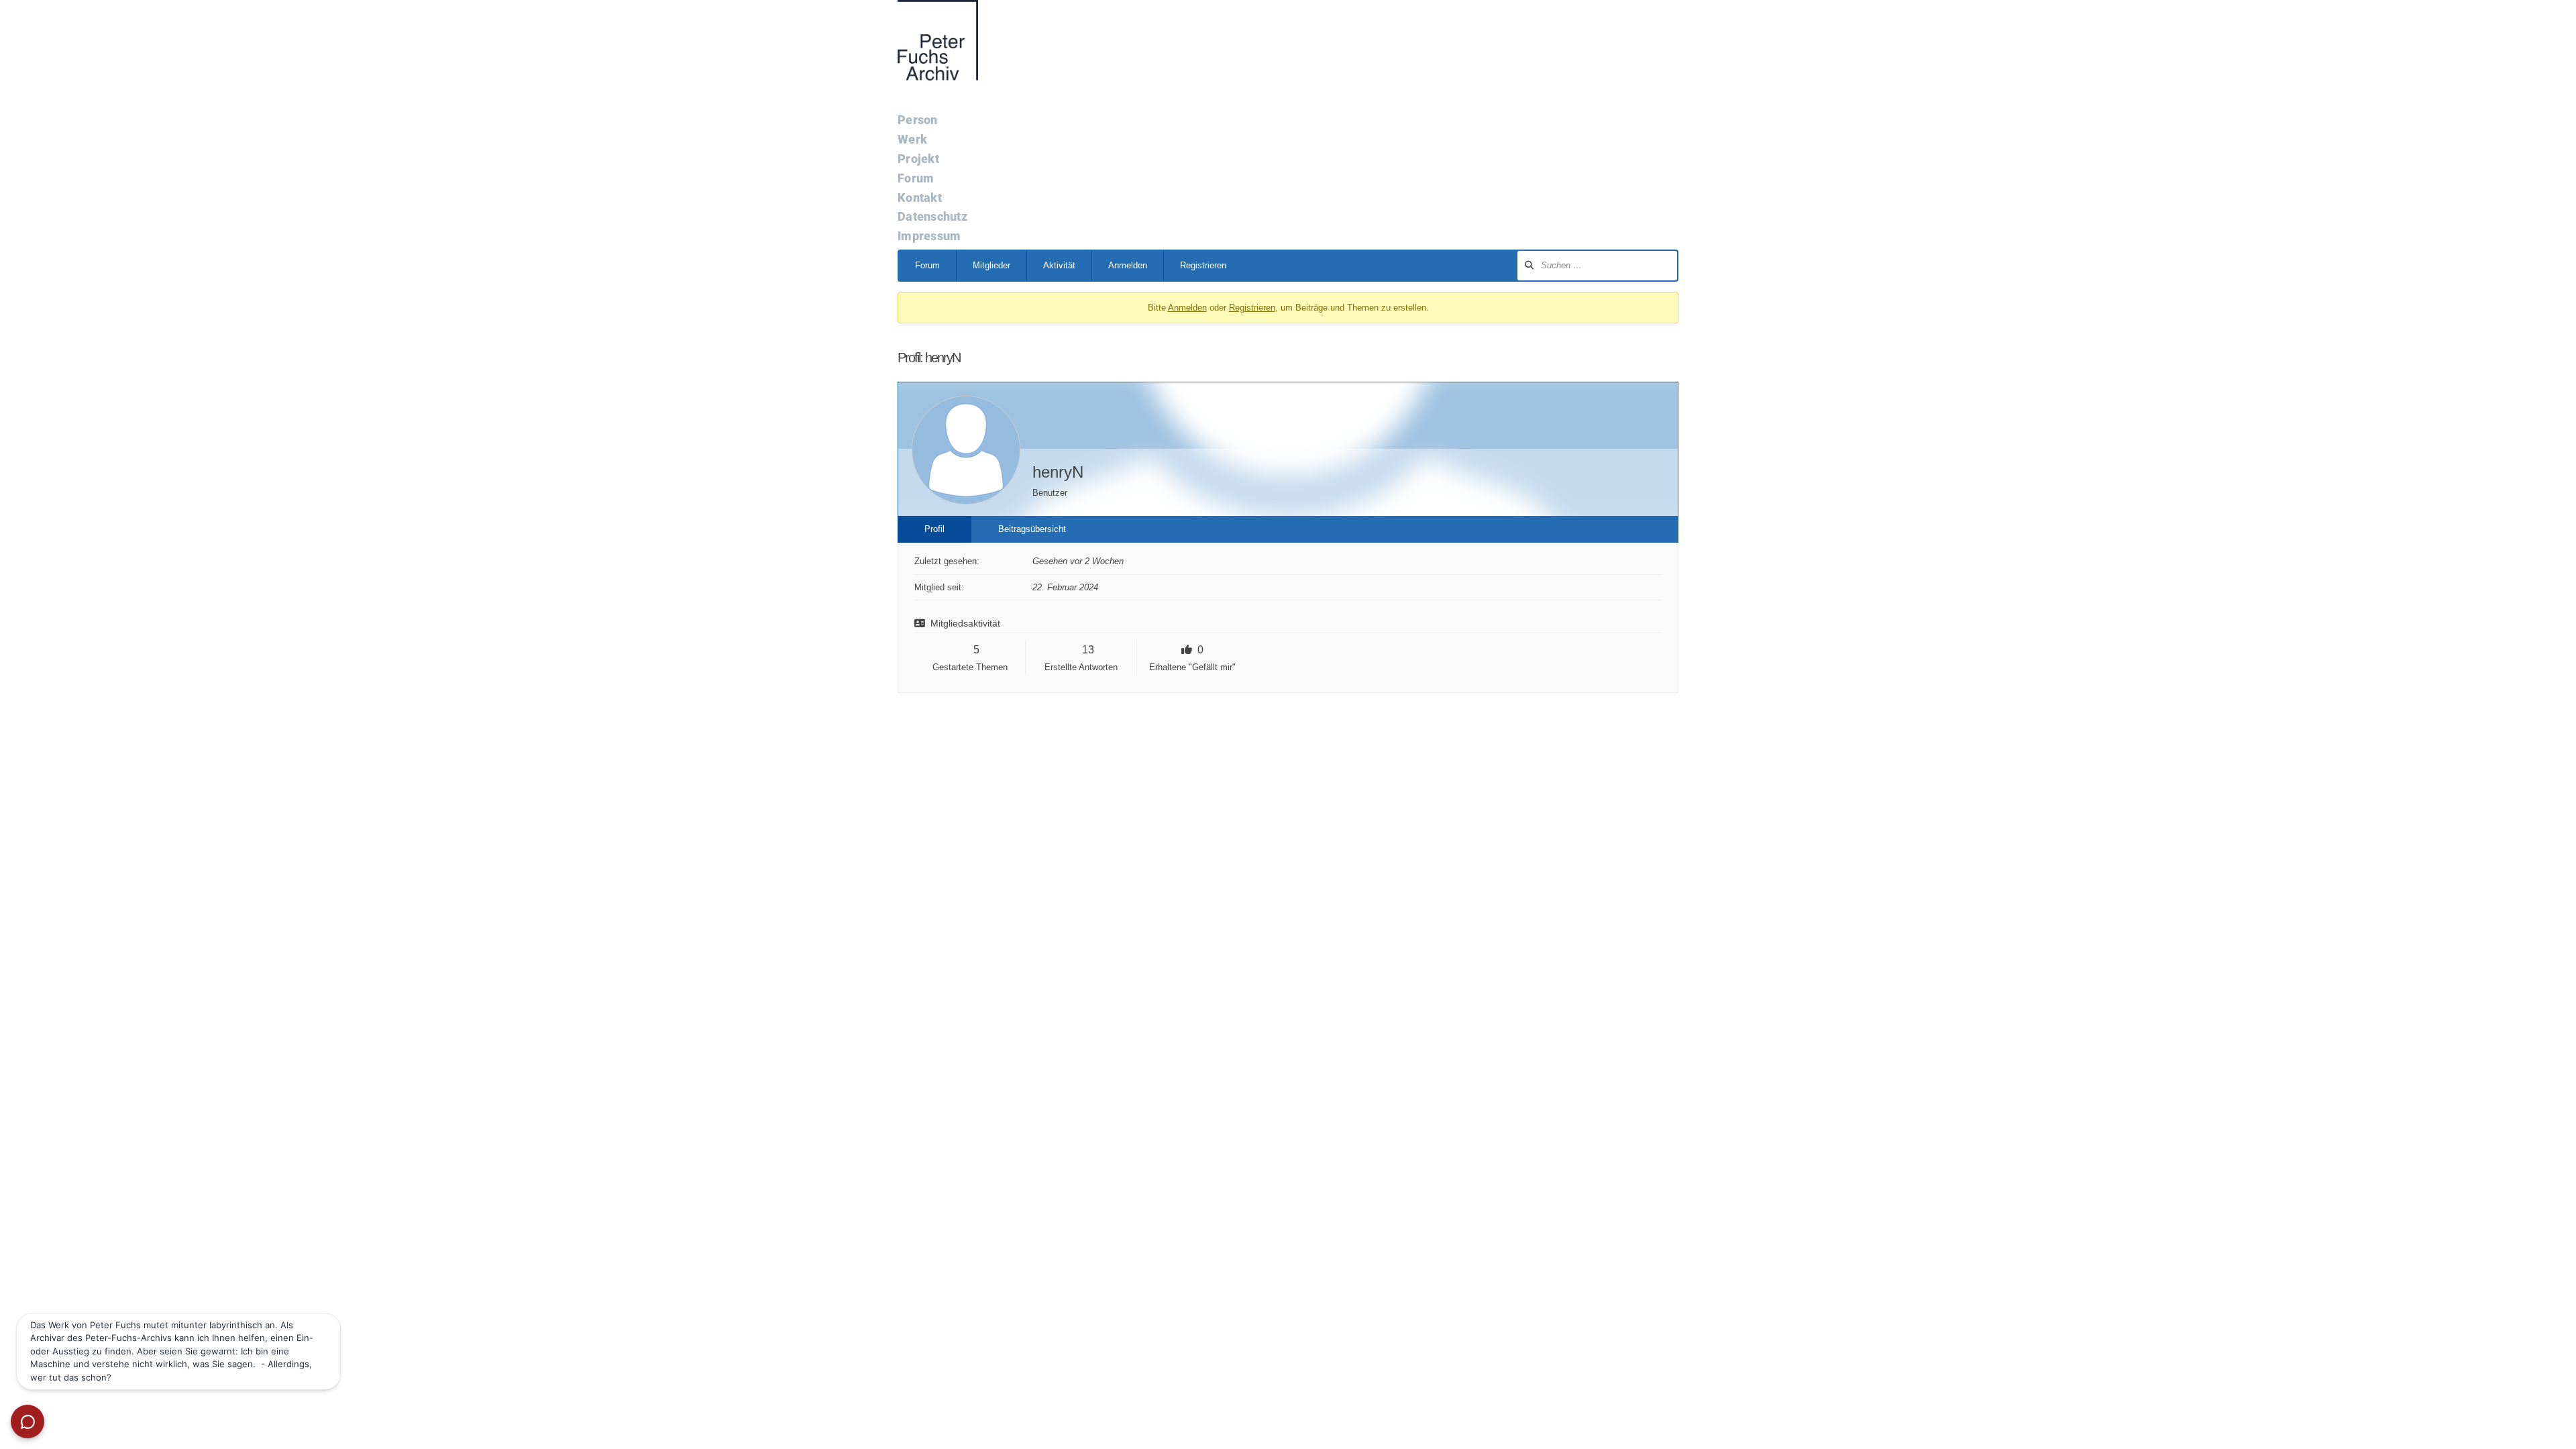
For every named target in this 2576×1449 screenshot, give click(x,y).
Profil (934, 529)
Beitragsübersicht (1032, 529)
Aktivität (1059, 265)
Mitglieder (991, 265)
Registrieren (1203, 265)
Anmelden (1128, 265)
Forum (927, 265)
